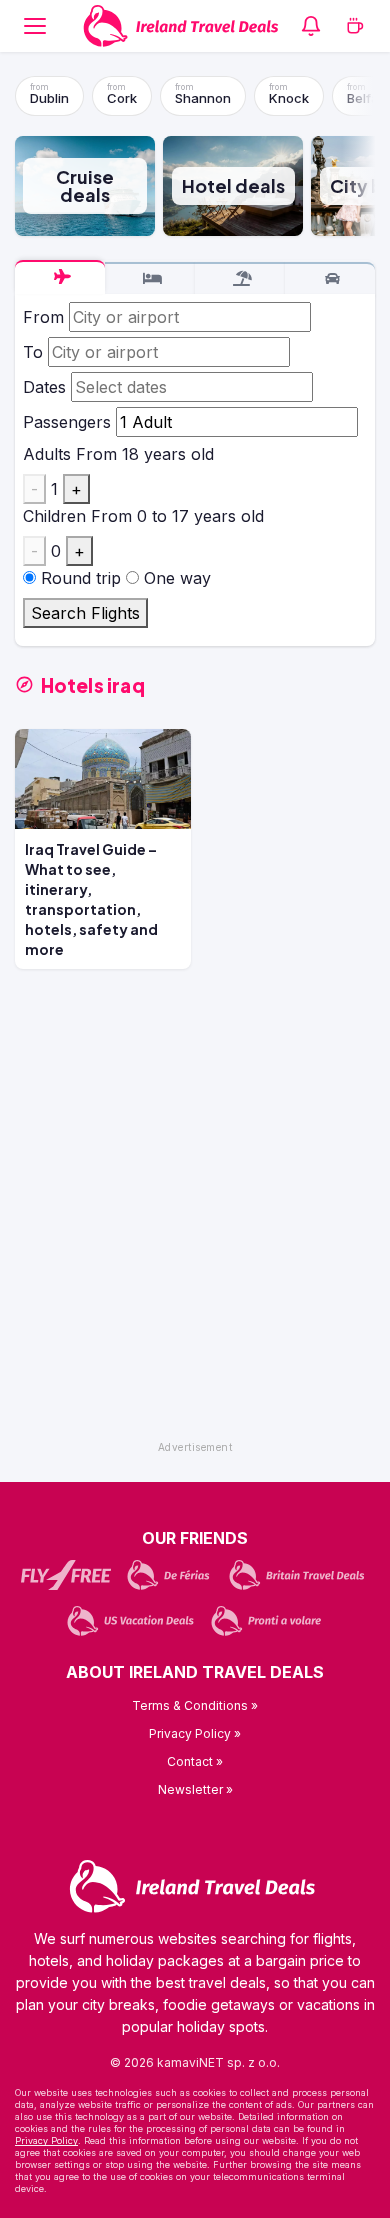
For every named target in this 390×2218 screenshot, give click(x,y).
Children (54, 516)
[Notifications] (311, 26)
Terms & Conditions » (195, 1705)
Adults (47, 454)
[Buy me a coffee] (355, 26)
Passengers (67, 422)
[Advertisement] (195, 1238)
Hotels (150, 279)
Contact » (195, 1761)
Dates (44, 387)
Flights (60, 277)
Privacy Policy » (195, 1733)
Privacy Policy (46, 2140)
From (43, 317)
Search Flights (85, 613)
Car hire (330, 279)
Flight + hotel (240, 279)
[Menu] (35, 26)
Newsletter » (195, 1789)
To (33, 352)
